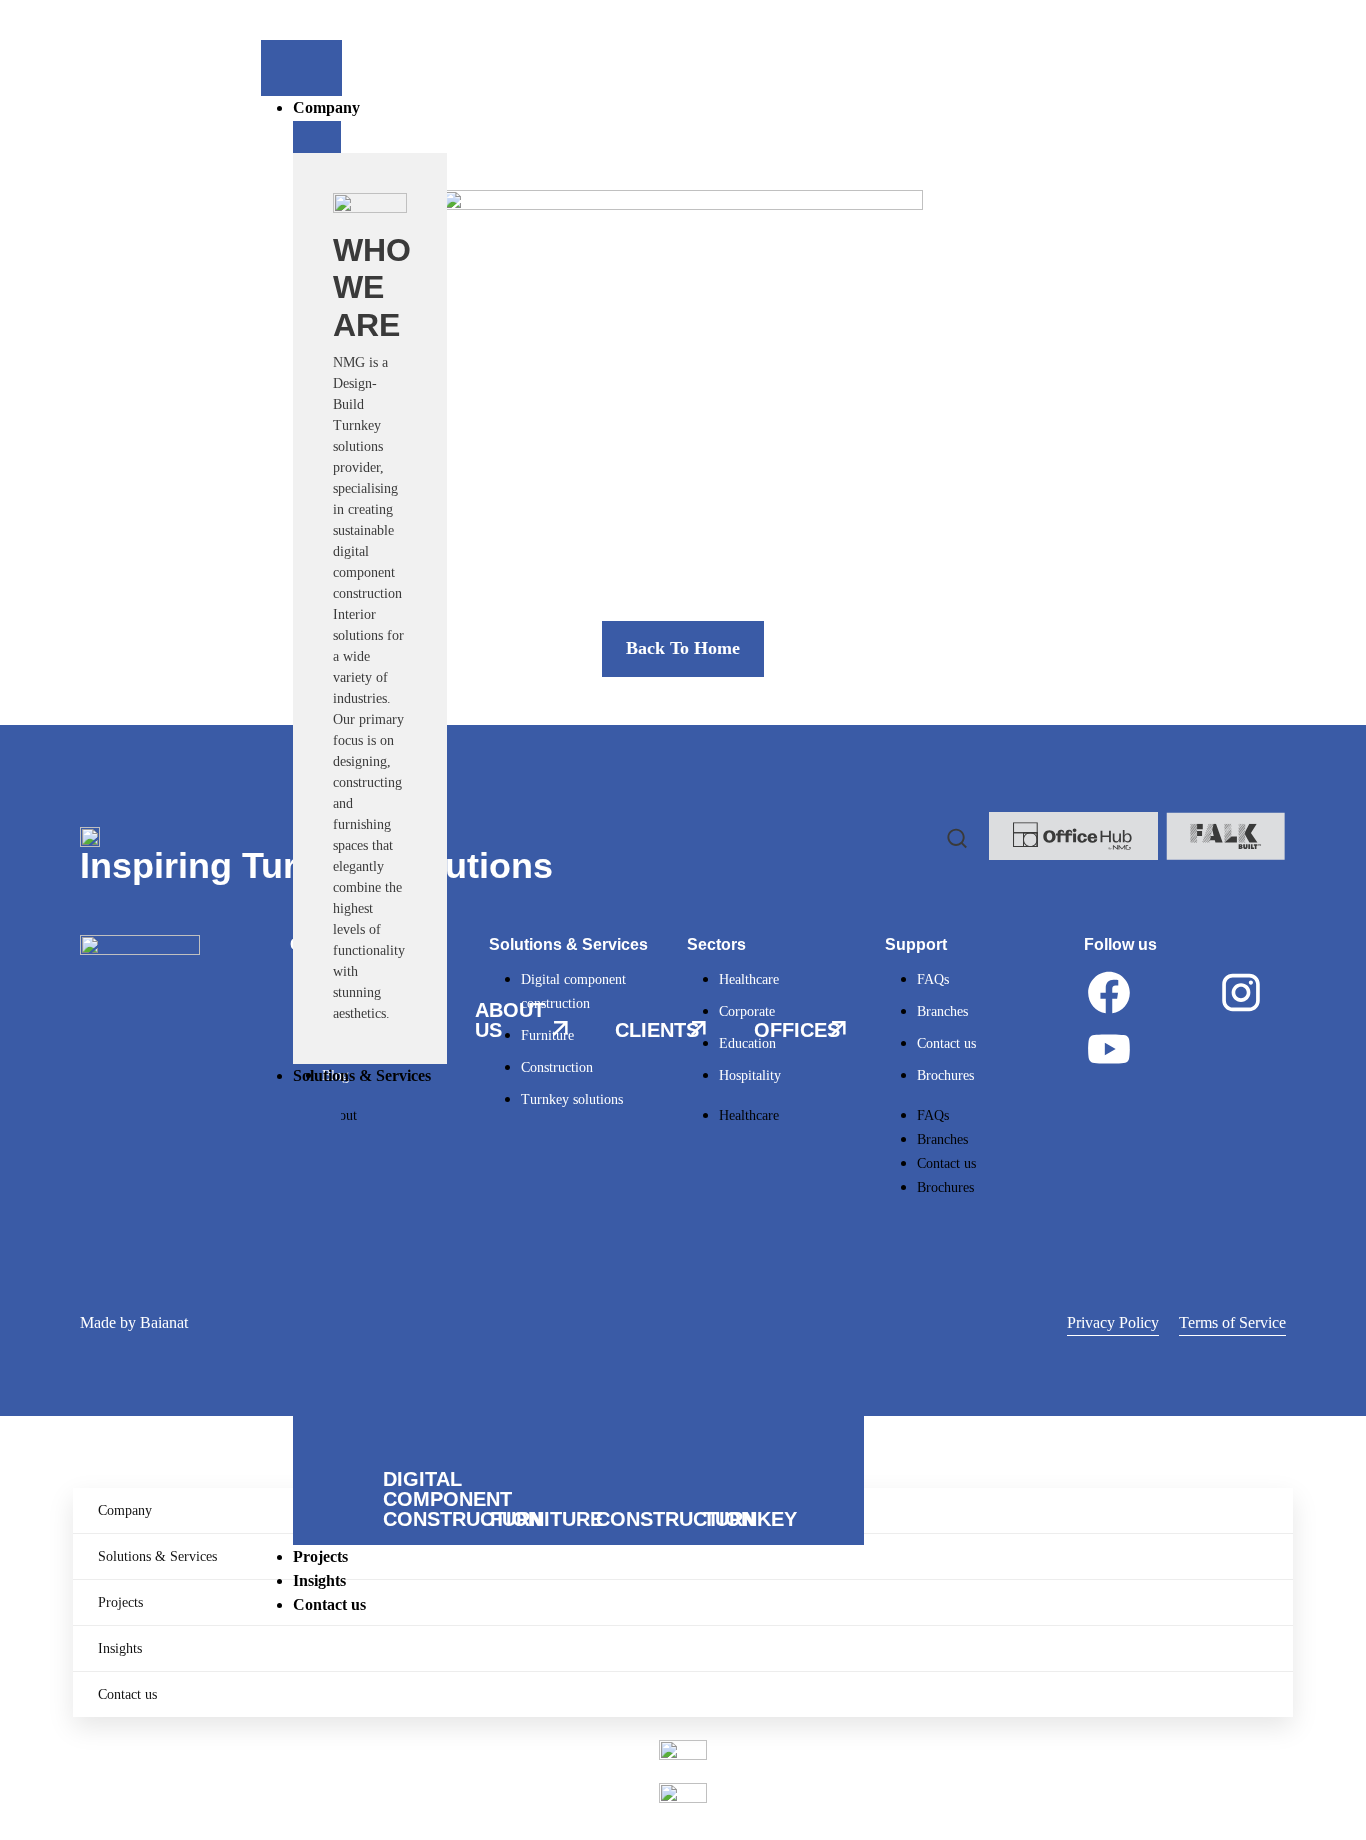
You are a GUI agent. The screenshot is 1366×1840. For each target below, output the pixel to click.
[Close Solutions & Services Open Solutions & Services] (317, 1105)
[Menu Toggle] (301, 68)
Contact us (127, 1694)
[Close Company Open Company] (317, 137)
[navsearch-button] (957, 836)
